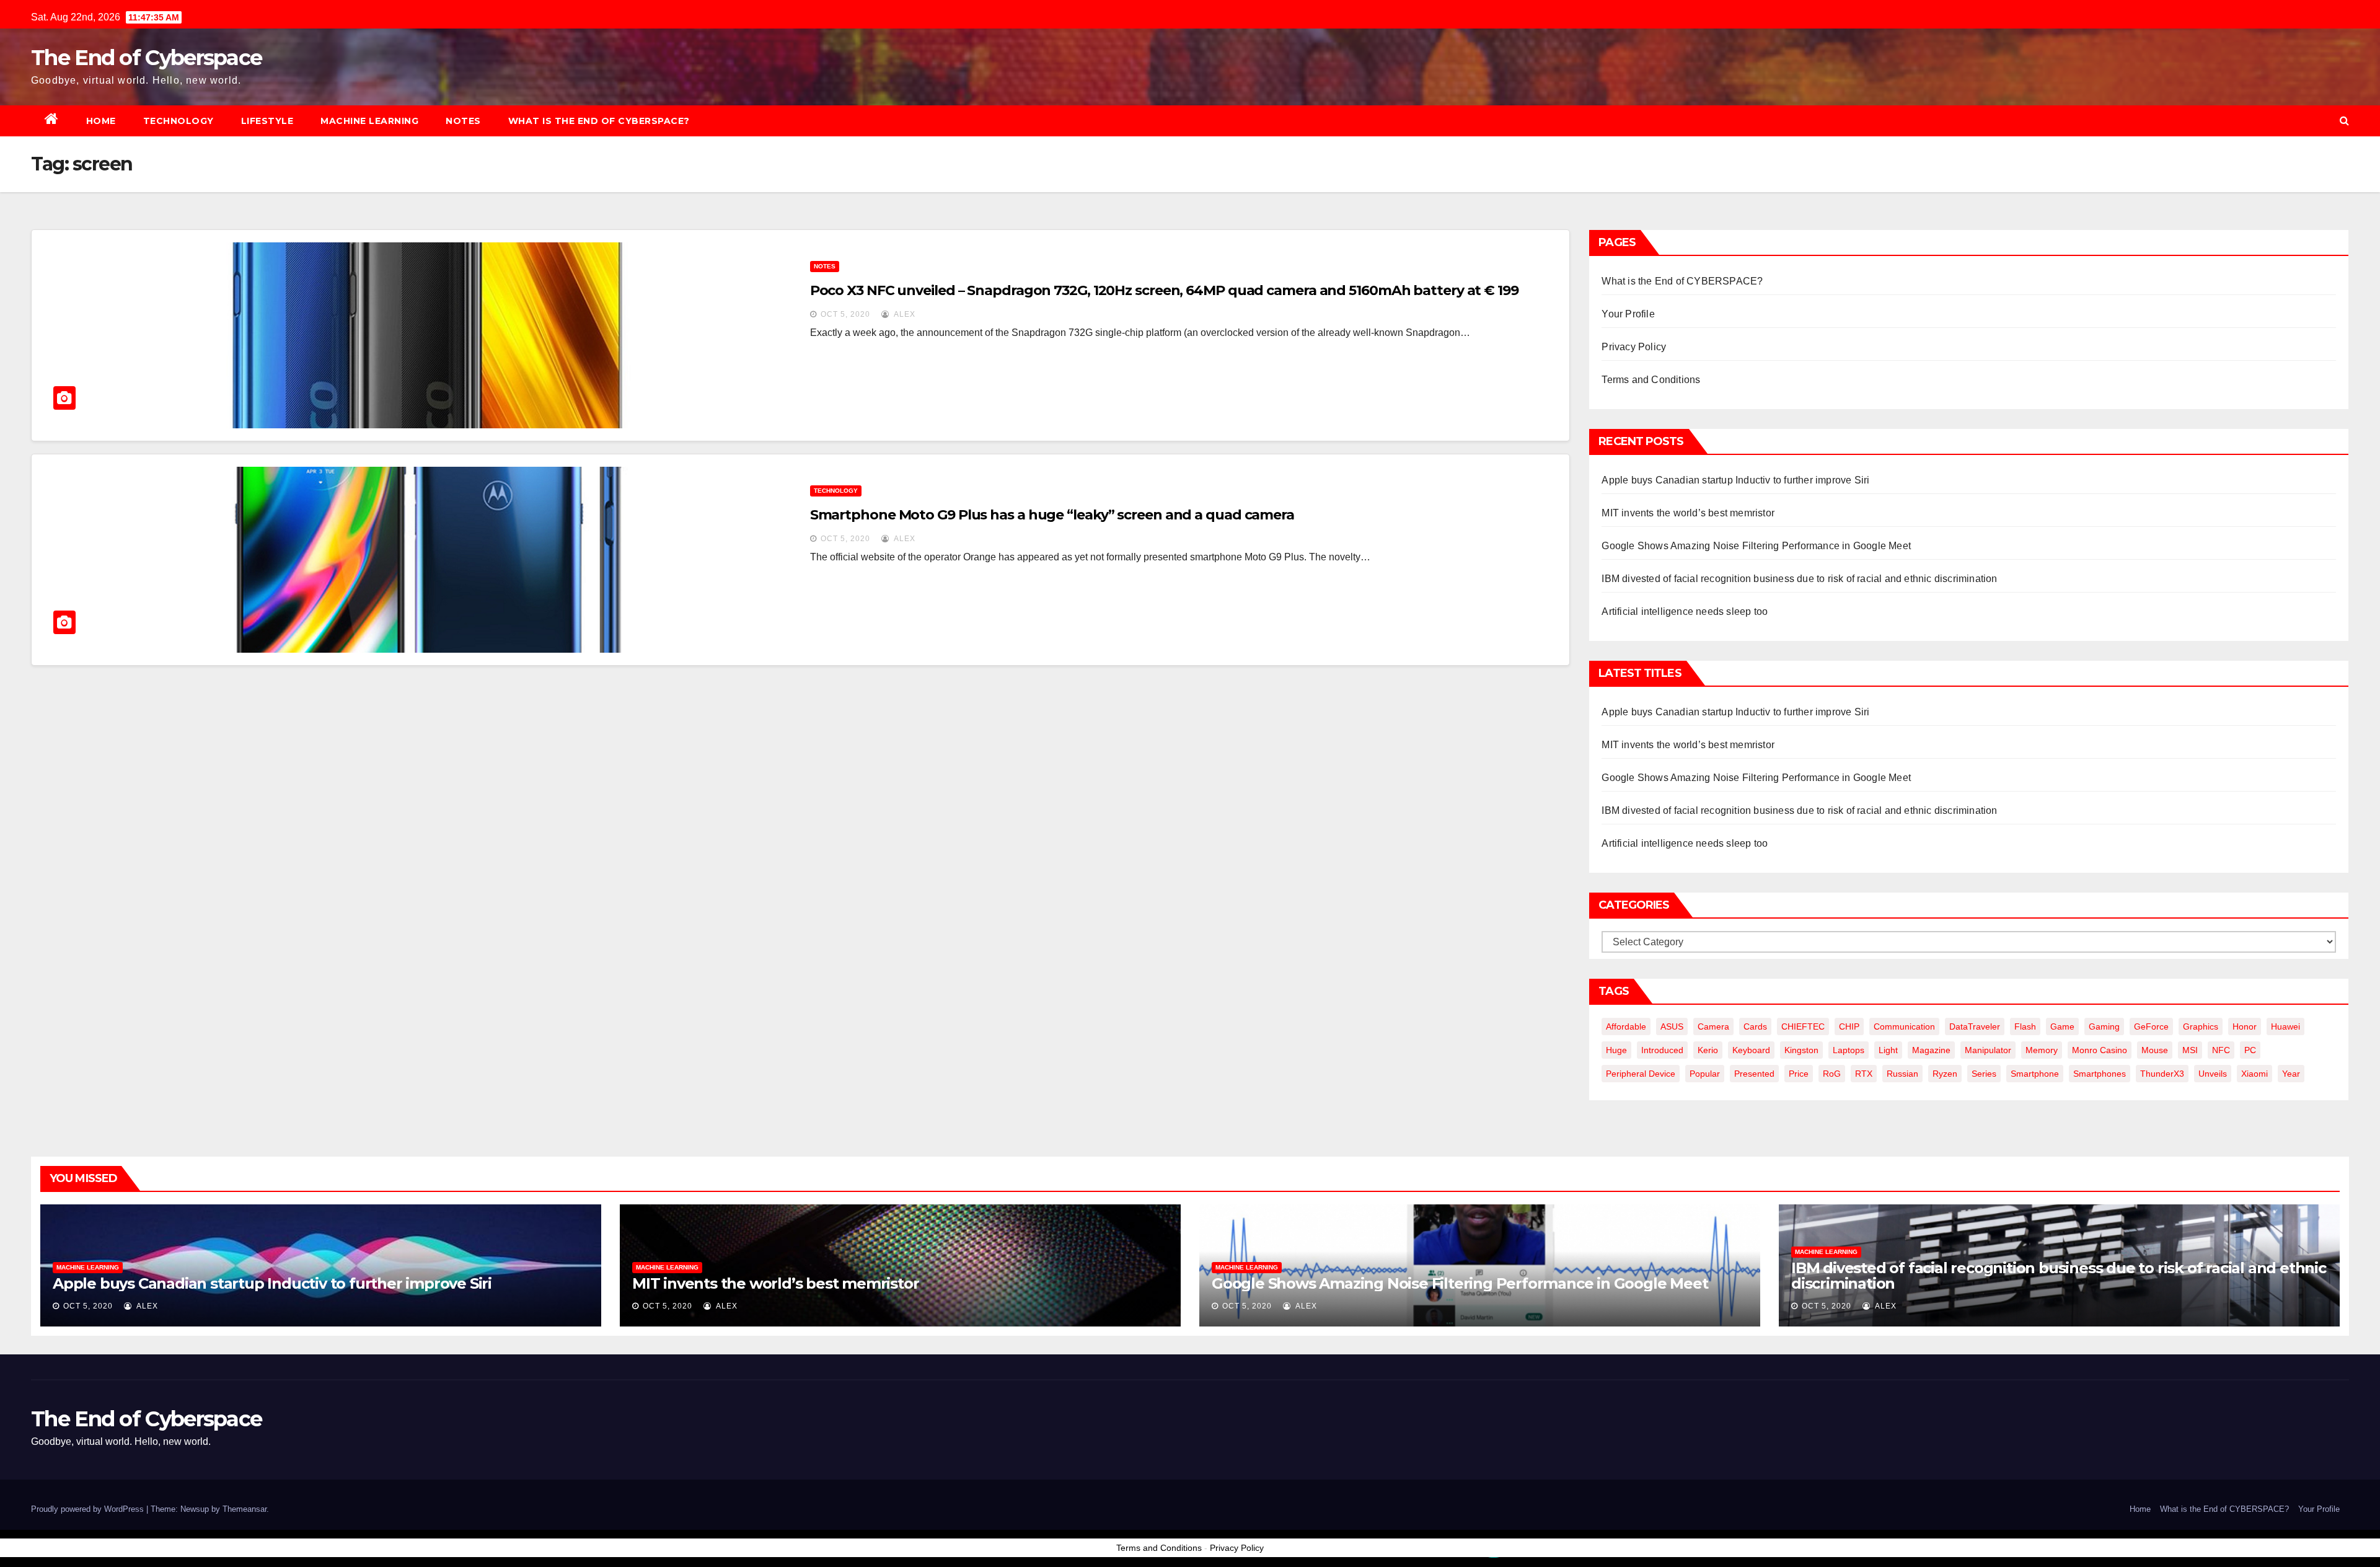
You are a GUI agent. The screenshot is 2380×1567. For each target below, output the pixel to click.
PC (2250, 1050)
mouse (2155, 1050)
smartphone (2035, 1074)
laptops (1849, 1050)
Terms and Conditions (1651, 380)
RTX (1864, 1074)
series (1984, 1074)
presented (1754, 1074)
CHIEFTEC (1803, 1026)
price (1799, 1074)
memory (2042, 1050)
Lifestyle (267, 121)
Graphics (2201, 1026)
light (1888, 1050)
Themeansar (245, 1509)
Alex (904, 314)
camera (1713, 1026)
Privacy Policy (1634, 347)
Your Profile (1628, 314)
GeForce (2151, 1026)
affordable (1626, 1026)
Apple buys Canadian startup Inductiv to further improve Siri (1735, 480)
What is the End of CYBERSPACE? (599, 121)
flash (2025, 1026)
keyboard (1751, 1050)
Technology (178, 121)
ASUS (1672, 1026)
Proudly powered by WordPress (89, 1509)
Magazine (1931, 1050)
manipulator (1988, 1050)
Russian (1902, 1074)
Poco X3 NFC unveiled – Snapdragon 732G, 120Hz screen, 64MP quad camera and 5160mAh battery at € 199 (1164, 290)
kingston (1801, 1050)
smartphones (2100, 1074)
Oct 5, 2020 (845, 314)
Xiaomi (2254, 1074)
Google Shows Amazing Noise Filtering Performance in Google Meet (1756, 546)
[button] (2344, 121)
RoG (1832, 1074)
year (2291, 1074)
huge (1616, 1050)
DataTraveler (1975, 1026)
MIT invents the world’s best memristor (1688, 513)
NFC (2221, 1050)
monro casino (2100, 1050)
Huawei (2285, 1026)
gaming (2104, 1026)
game (2062, 1026)
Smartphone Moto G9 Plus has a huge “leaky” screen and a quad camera (1052, 515)
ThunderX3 (2162, 1074)
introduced (1662, 1050)
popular (1705, 1074)
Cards (1755, 1026)
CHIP (1849, 1026)
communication (1904, 1026)
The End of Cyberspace (146, 58)
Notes (463, 121)
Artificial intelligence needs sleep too (1685, 611)
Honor (2245, 1026)
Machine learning (369, 121)
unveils (2213, 1074)
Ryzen (1945, 1074)
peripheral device (1641, 1074)
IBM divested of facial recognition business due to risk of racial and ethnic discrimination (1799, 579)
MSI (2190, 1050)
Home (101, 121)
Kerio (1708, 1050)
